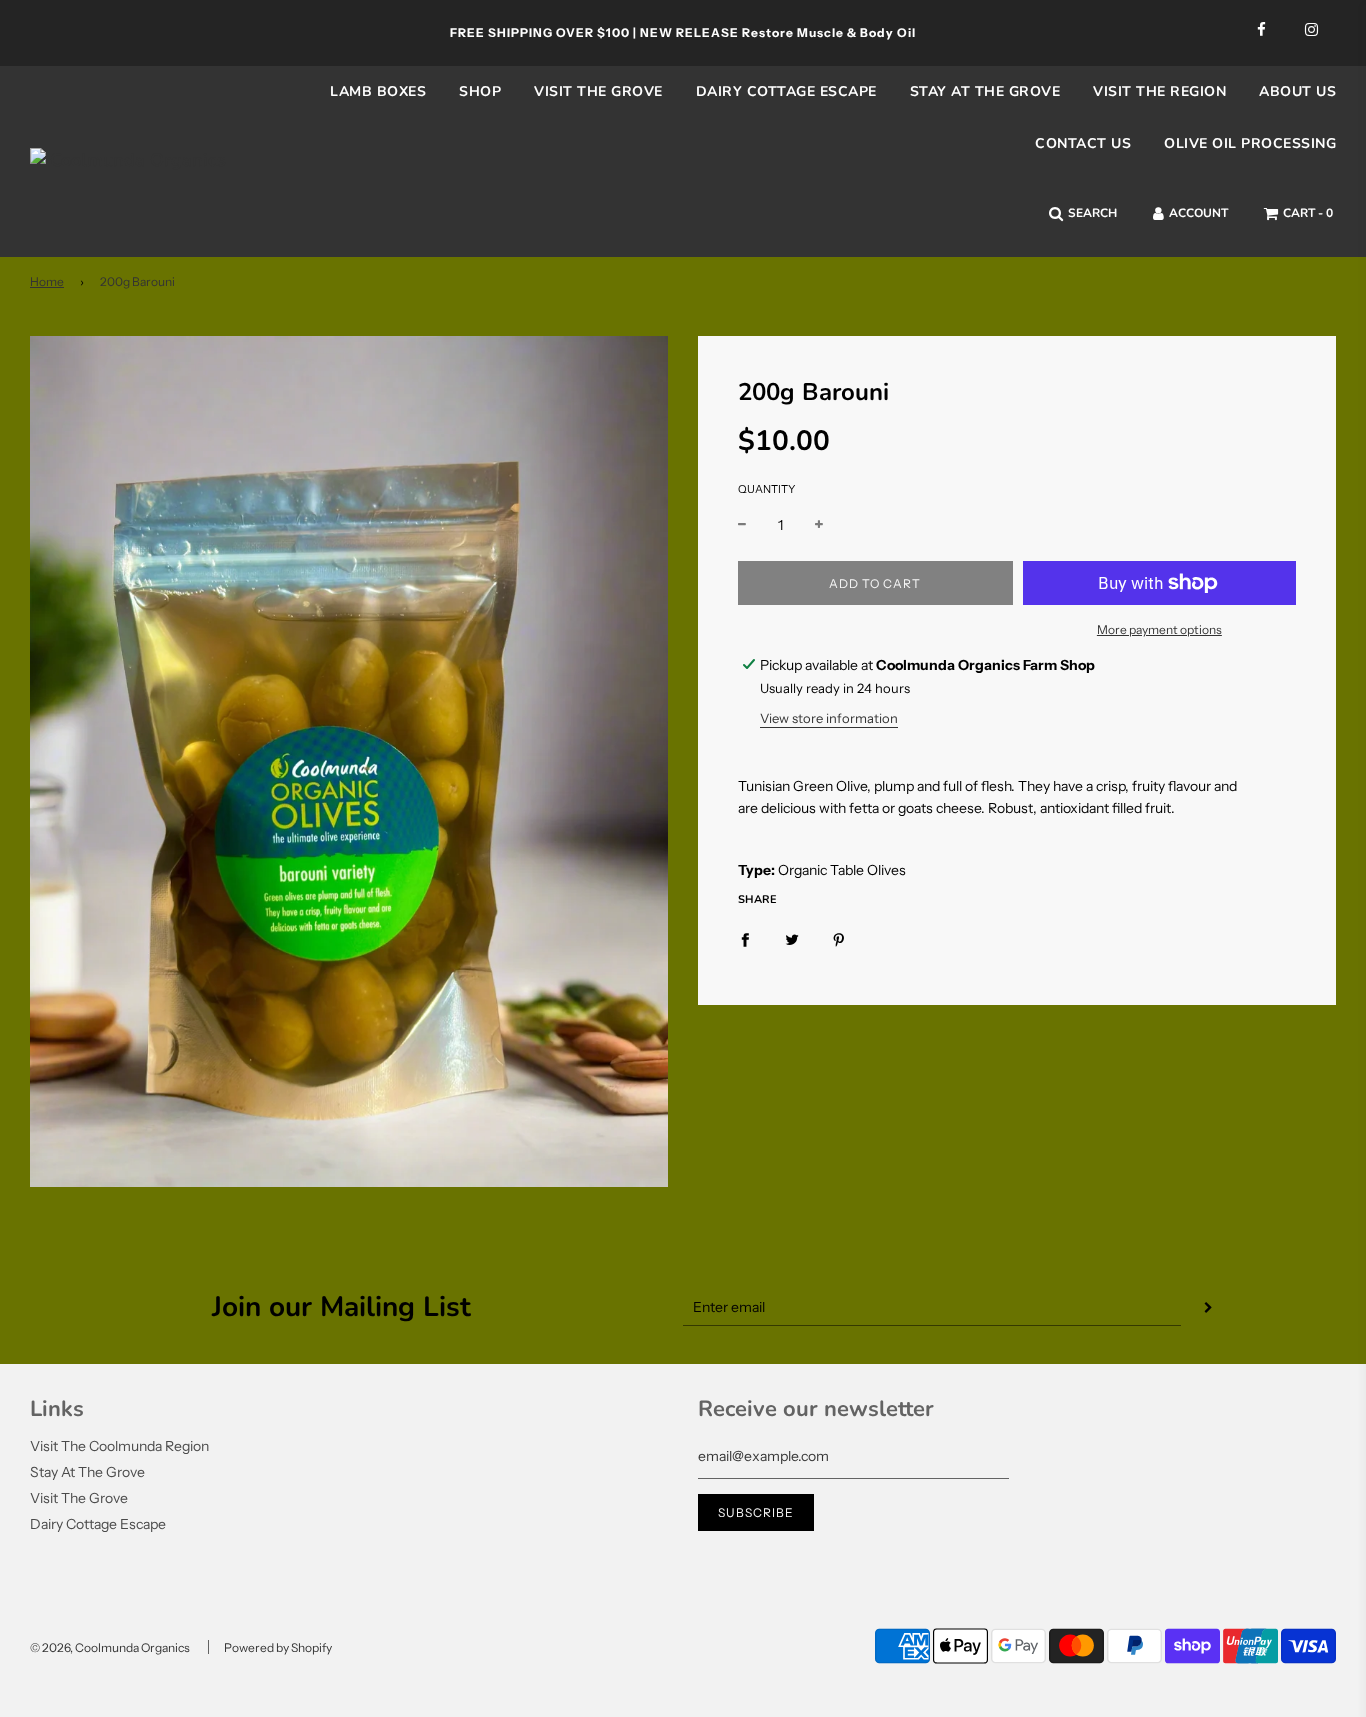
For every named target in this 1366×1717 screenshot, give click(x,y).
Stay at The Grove (985, 91)
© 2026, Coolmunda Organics (110, 1647)
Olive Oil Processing (1250, 143)
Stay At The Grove (87, 1472)
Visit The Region (1159, 91)
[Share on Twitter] (792, 938)
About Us (1297, 91)
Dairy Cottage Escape (786, 91)
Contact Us (1083, 143)
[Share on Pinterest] (839, 938)
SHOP (480, 91)
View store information (829, 718)
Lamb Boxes (378, 91)
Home (47, 281)
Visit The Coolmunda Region (119, 1446)
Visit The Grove (598, 91)
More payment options (1159, 629)
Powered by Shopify (278, 1647)
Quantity (766, 489)
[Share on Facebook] (745, 938)
